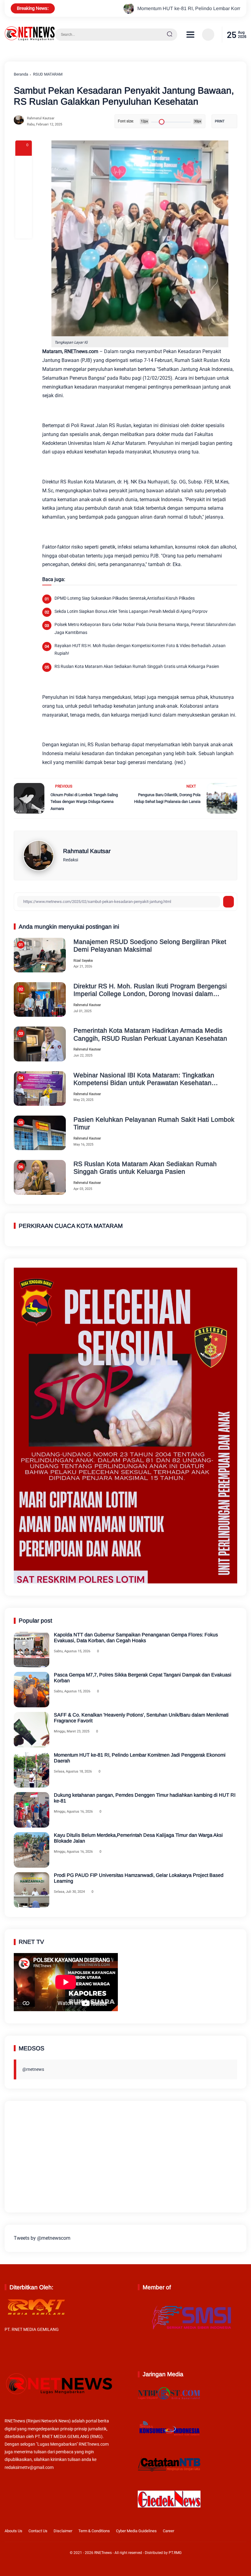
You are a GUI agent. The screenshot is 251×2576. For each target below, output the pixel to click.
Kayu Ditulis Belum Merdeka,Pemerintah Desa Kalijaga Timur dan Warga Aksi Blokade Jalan (138, 1838)
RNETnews (103, 2553)
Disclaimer (63, 2531)
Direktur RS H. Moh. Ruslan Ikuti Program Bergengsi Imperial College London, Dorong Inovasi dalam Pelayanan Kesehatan (150, 990)
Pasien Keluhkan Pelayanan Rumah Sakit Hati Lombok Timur (154, 1123)
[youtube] (242, 2532)
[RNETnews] (30, 39)
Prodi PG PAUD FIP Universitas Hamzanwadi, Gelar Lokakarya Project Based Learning (139, 1878)
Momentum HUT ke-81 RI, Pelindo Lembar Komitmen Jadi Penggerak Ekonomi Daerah (143, 8)
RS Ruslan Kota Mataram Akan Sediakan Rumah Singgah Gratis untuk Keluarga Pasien (137, 666)
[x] (24, 181)
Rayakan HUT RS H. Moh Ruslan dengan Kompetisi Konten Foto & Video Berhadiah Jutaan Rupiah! (140, 649)
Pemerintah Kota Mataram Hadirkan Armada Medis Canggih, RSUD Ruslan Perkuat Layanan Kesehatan (150, 1034)
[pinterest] (24, 230)
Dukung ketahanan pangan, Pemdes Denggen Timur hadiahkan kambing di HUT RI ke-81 (145, 1798)
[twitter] (214, 2532)
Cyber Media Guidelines (136, 2531)
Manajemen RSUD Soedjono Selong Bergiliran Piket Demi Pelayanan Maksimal (150, 945)
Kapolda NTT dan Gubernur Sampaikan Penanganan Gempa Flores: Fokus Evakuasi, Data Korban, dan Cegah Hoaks (136, 1638)
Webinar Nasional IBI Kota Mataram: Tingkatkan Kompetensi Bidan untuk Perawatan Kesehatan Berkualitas (144, 1079)
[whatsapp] (24, 214)
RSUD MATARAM (48, 74)
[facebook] (24, 164)
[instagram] (223, 2532)
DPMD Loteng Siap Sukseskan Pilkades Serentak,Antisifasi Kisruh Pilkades (125, 598)
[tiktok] (233, 2532)
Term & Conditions (94, 2531)
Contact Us (38, 2531)
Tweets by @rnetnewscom (42, 2238)
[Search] (170, 35)
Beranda (21, 74)
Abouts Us (13, 2531)
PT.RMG (175, 2553)
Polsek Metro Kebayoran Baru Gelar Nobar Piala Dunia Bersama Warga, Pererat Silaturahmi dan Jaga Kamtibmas (145, 628)
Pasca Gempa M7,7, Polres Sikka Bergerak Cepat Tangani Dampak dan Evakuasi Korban (143, 1678)
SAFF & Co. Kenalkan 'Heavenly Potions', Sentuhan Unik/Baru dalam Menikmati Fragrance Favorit (141, 1718)
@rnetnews (33, 2069)
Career (169, 2531)
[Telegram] (24, 197)
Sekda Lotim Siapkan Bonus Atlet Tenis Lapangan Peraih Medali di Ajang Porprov (131, 611)
